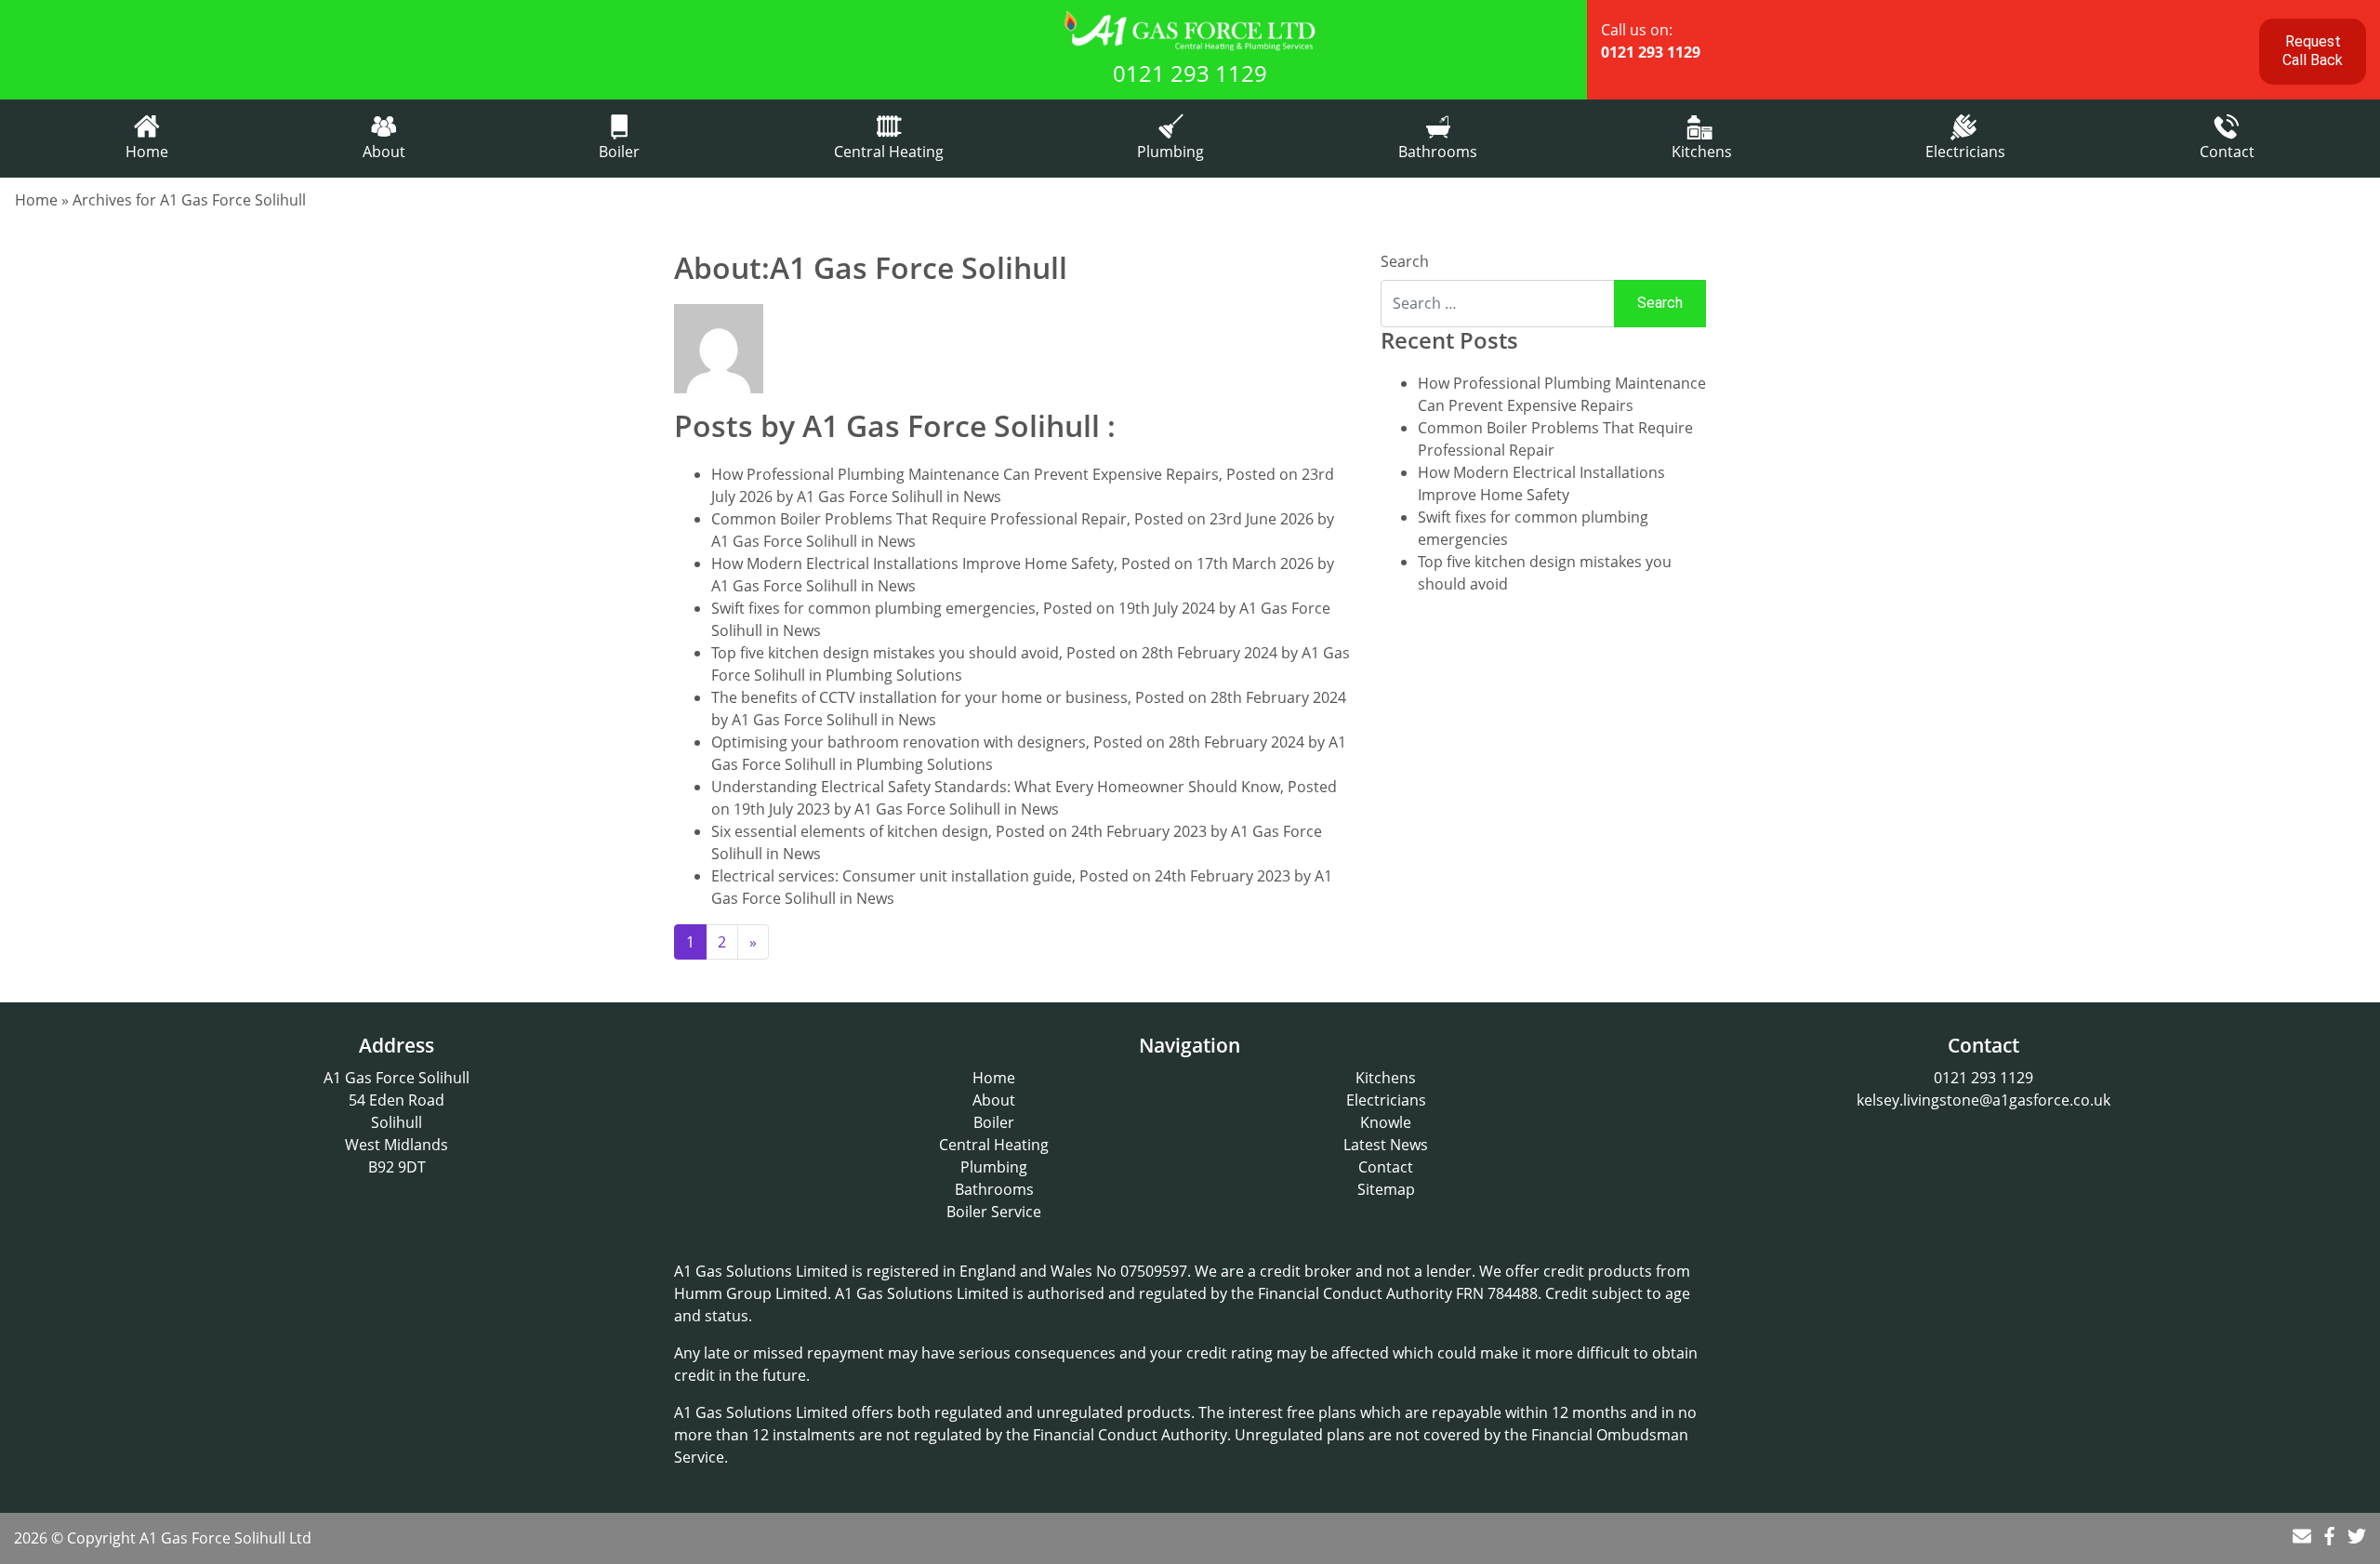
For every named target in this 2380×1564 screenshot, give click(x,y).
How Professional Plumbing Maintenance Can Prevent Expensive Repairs (965, 474)
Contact (2227, 152)
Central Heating (889, 152)
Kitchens (1702, 152)
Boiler (619, 152)
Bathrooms (1438, 152)
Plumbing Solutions (894, 675)
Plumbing (1170, 152)
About (384, 152)
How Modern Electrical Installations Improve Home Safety (912, 563)
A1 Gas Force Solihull (870, 497)
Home (147, 152)
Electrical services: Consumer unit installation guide (892, 876)
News (982, 497)
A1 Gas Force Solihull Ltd (225, 1538)
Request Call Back (2313, 51)
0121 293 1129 (1190, 73)
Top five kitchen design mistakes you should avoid (885, 653)
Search (1405, 261)
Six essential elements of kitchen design (850, 831)
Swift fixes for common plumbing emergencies (873, 608)
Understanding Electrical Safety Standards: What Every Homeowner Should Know (996, 787)
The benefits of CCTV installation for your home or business (919, 697)
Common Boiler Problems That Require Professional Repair (919, 519)
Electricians (1965, 152)
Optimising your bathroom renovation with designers (899, 742)
